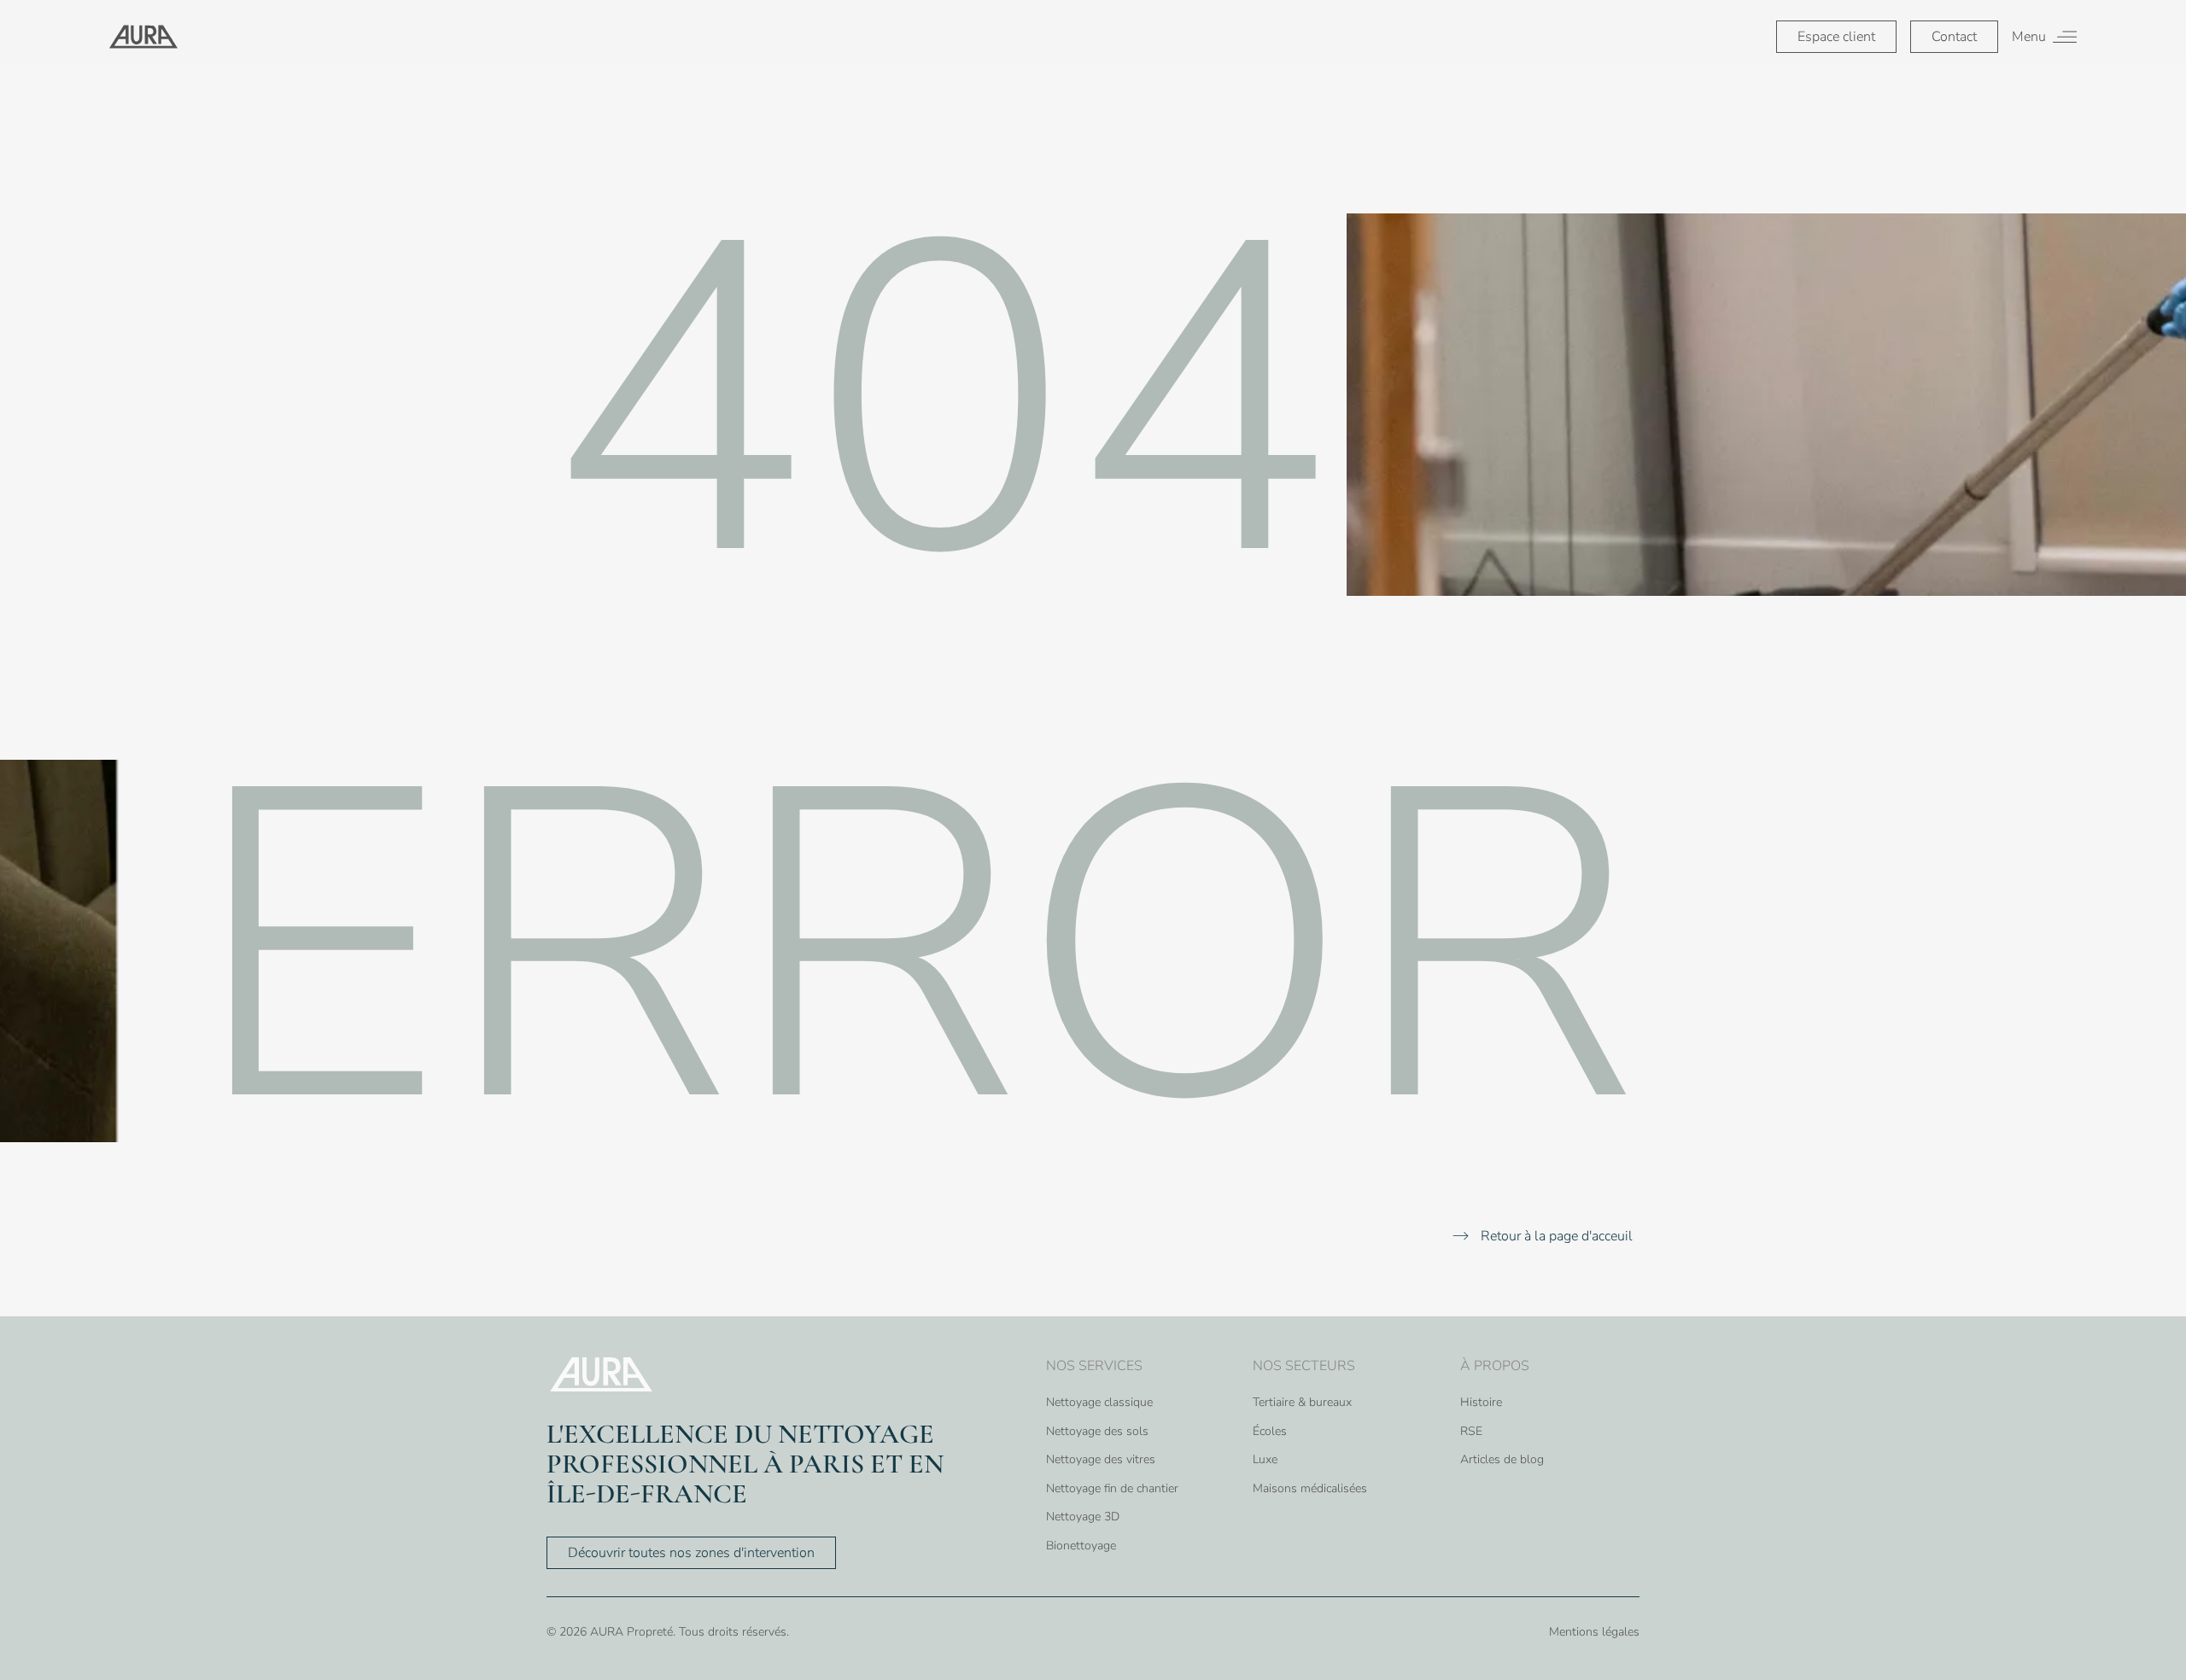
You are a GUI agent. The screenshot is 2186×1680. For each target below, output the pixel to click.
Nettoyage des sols (1097, 1431)
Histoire (1481, 1402)
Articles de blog (1502, 1459)
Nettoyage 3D (1083, 1517)
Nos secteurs (1304, 1366)
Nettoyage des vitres (1101, 1459)
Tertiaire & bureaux (1302, 1402)
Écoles (1270, 1431)
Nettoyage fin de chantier (1112, 1488)
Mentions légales (1594, 1632)
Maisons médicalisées (1310, 1488)
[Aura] (143, 37)
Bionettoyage (1081, 1546)
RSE (1471, 1431)
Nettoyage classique (1099, 1402)
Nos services (1094, 1366)
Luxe (1265, 1459)
